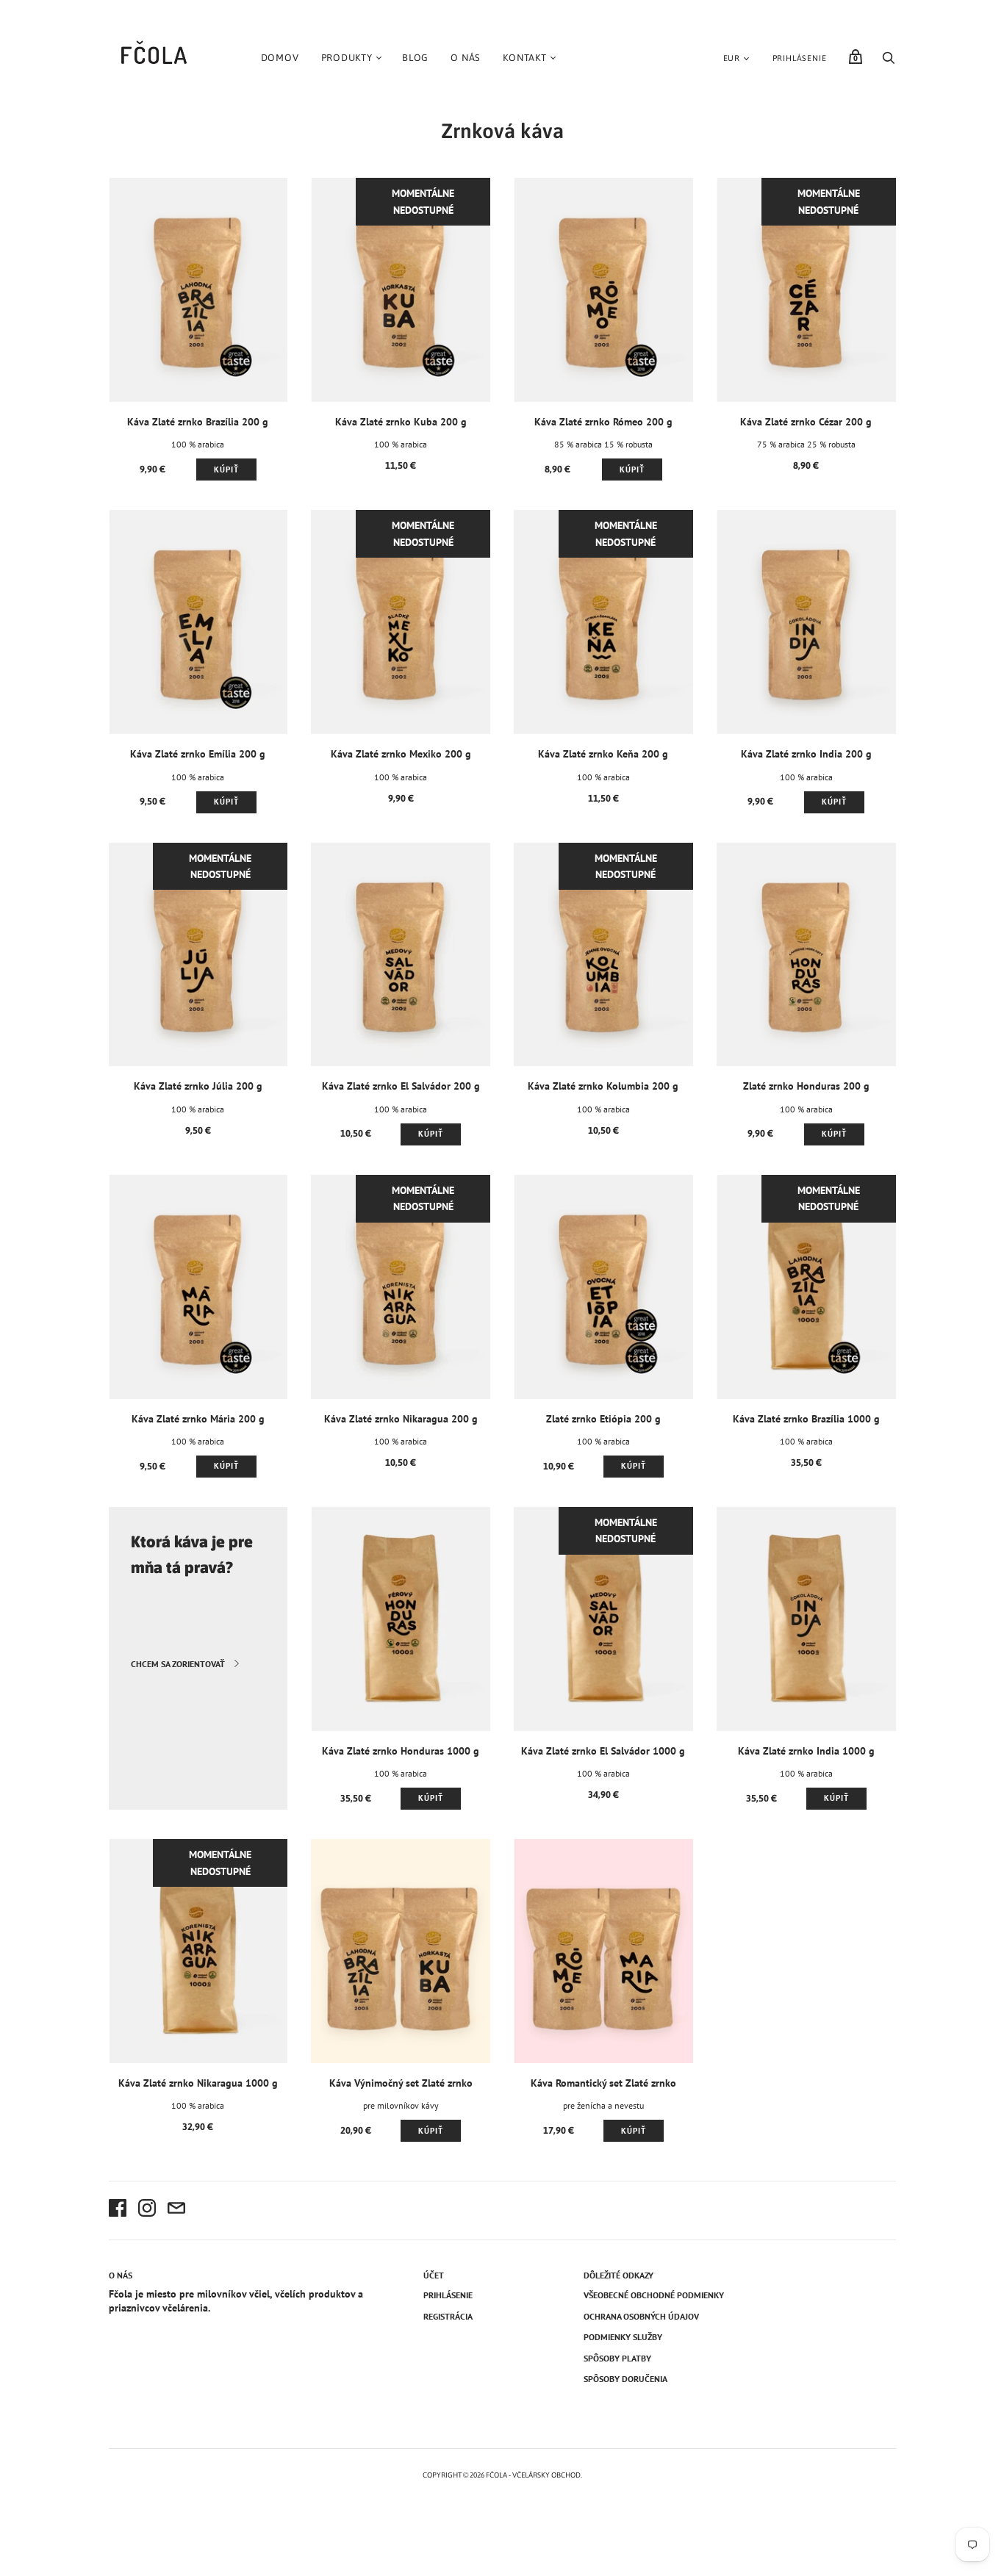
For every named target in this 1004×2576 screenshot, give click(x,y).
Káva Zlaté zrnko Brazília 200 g (198, 422)
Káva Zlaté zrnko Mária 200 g (198, 1419)
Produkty (347, 58)
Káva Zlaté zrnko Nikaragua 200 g (401, 1419)
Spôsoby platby (617, 2358)
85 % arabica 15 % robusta (603, 444)
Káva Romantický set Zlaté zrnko (603, 2083)
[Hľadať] (889, 62)
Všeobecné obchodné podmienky (654, 2295)
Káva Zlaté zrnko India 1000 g (806, 1751)
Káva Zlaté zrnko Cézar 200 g (806, 422)
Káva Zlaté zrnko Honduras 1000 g (401, 1751)
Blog (415, 58)
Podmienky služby (623, 2337)
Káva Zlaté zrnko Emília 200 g (198, 754)
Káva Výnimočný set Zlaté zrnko (401, 2083)
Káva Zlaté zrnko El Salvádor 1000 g (603, 1751)
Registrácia (448, 2316)
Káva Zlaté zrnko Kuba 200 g (401, 422)
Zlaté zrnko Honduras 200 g (806, 1086)
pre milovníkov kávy (401, 2105)
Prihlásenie (800, 58)
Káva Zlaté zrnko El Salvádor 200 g (401, 1086)
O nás (466, 58)
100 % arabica (198, 444)
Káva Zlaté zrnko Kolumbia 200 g (603, 1086)
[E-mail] (176, 2210)
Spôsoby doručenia (625, 2379)
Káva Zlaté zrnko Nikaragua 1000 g (198, 2083)
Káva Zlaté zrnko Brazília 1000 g (806, 1419)
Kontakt (525, 58)
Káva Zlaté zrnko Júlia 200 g (198, 1086)
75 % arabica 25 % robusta (806, 444)
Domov (280, 58)
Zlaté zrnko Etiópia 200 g (603, 1419)
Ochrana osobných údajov (641, 2316)
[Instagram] (147, 2210)
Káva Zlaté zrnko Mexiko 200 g (401, 754)
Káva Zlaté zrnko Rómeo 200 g (603, 422)
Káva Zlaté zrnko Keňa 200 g (603, 754)
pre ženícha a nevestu (603, 2105)
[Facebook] (118, 2210)
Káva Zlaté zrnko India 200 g (806, 754)
